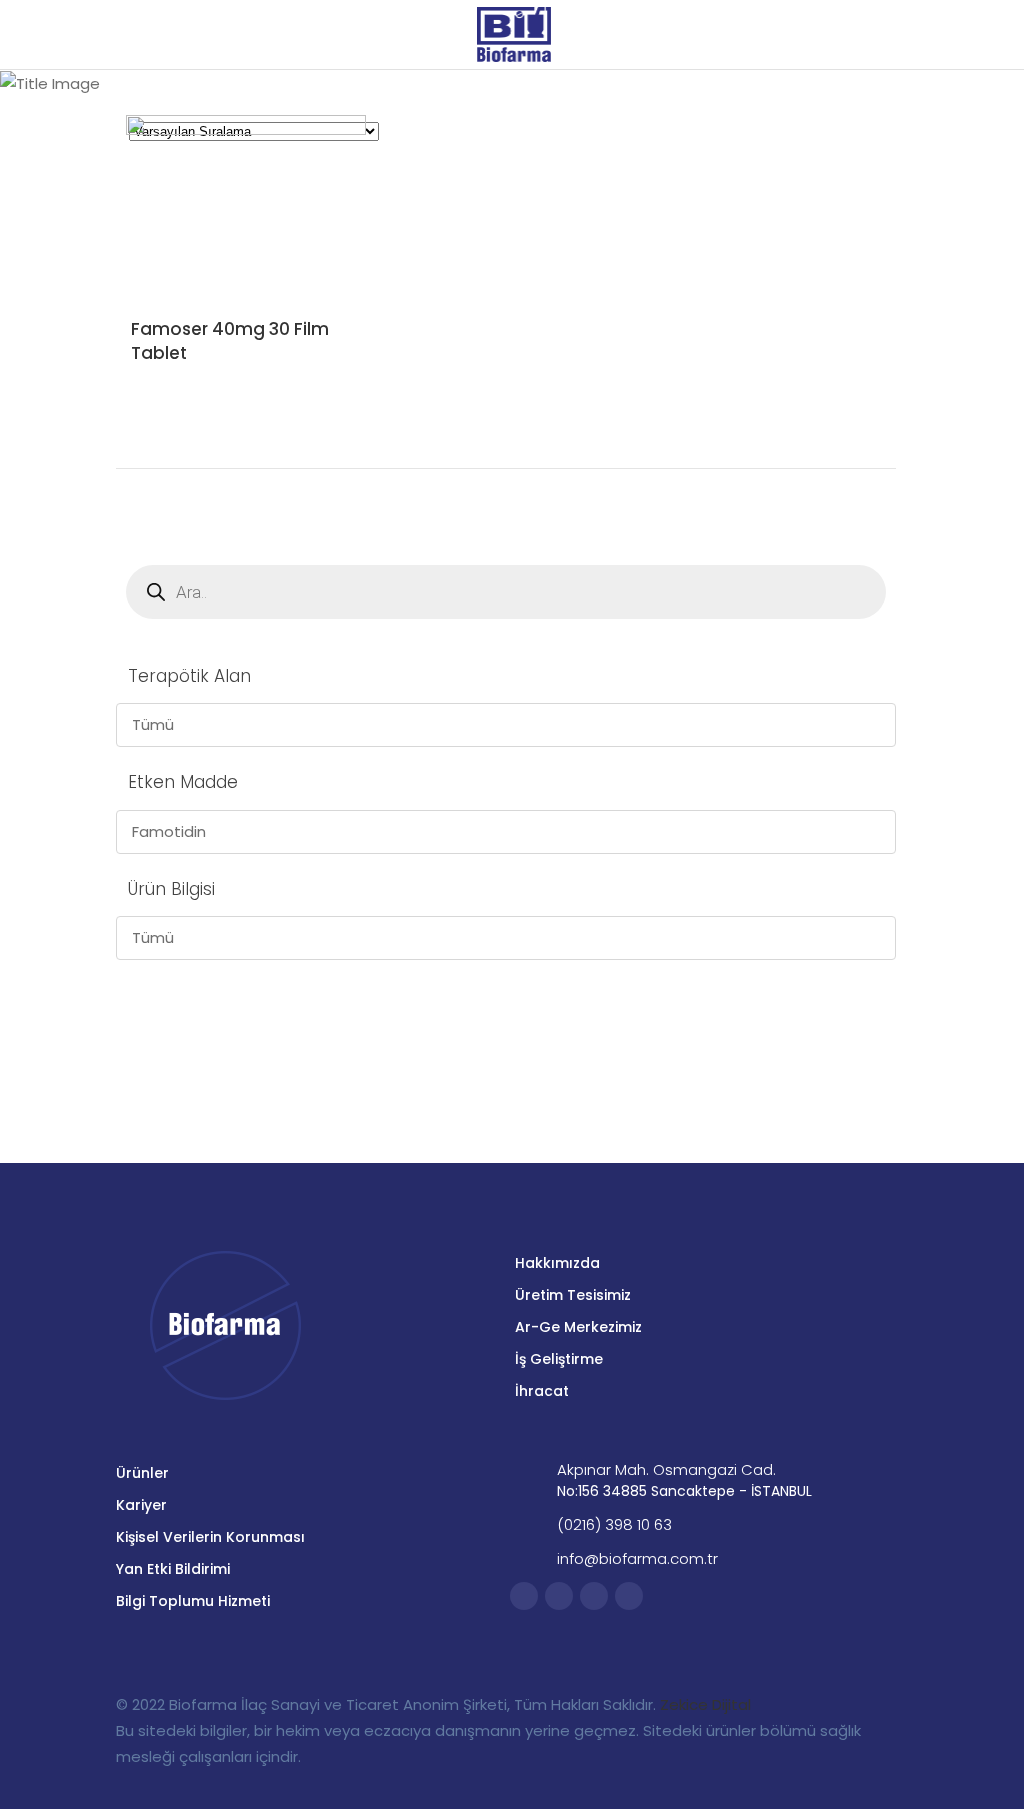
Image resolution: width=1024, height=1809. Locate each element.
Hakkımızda (557, 1263)
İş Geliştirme (559, 1359)
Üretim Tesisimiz (573, 1295)
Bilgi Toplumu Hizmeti (193, 1601)
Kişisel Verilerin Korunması (210, 1537)
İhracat (542, 1391)
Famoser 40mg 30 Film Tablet (230, 341)
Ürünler (142, 1473)
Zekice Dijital (705, 1704)
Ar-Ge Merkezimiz (578, 1327)
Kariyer (141, 1505)
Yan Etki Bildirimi (173, 1569)
